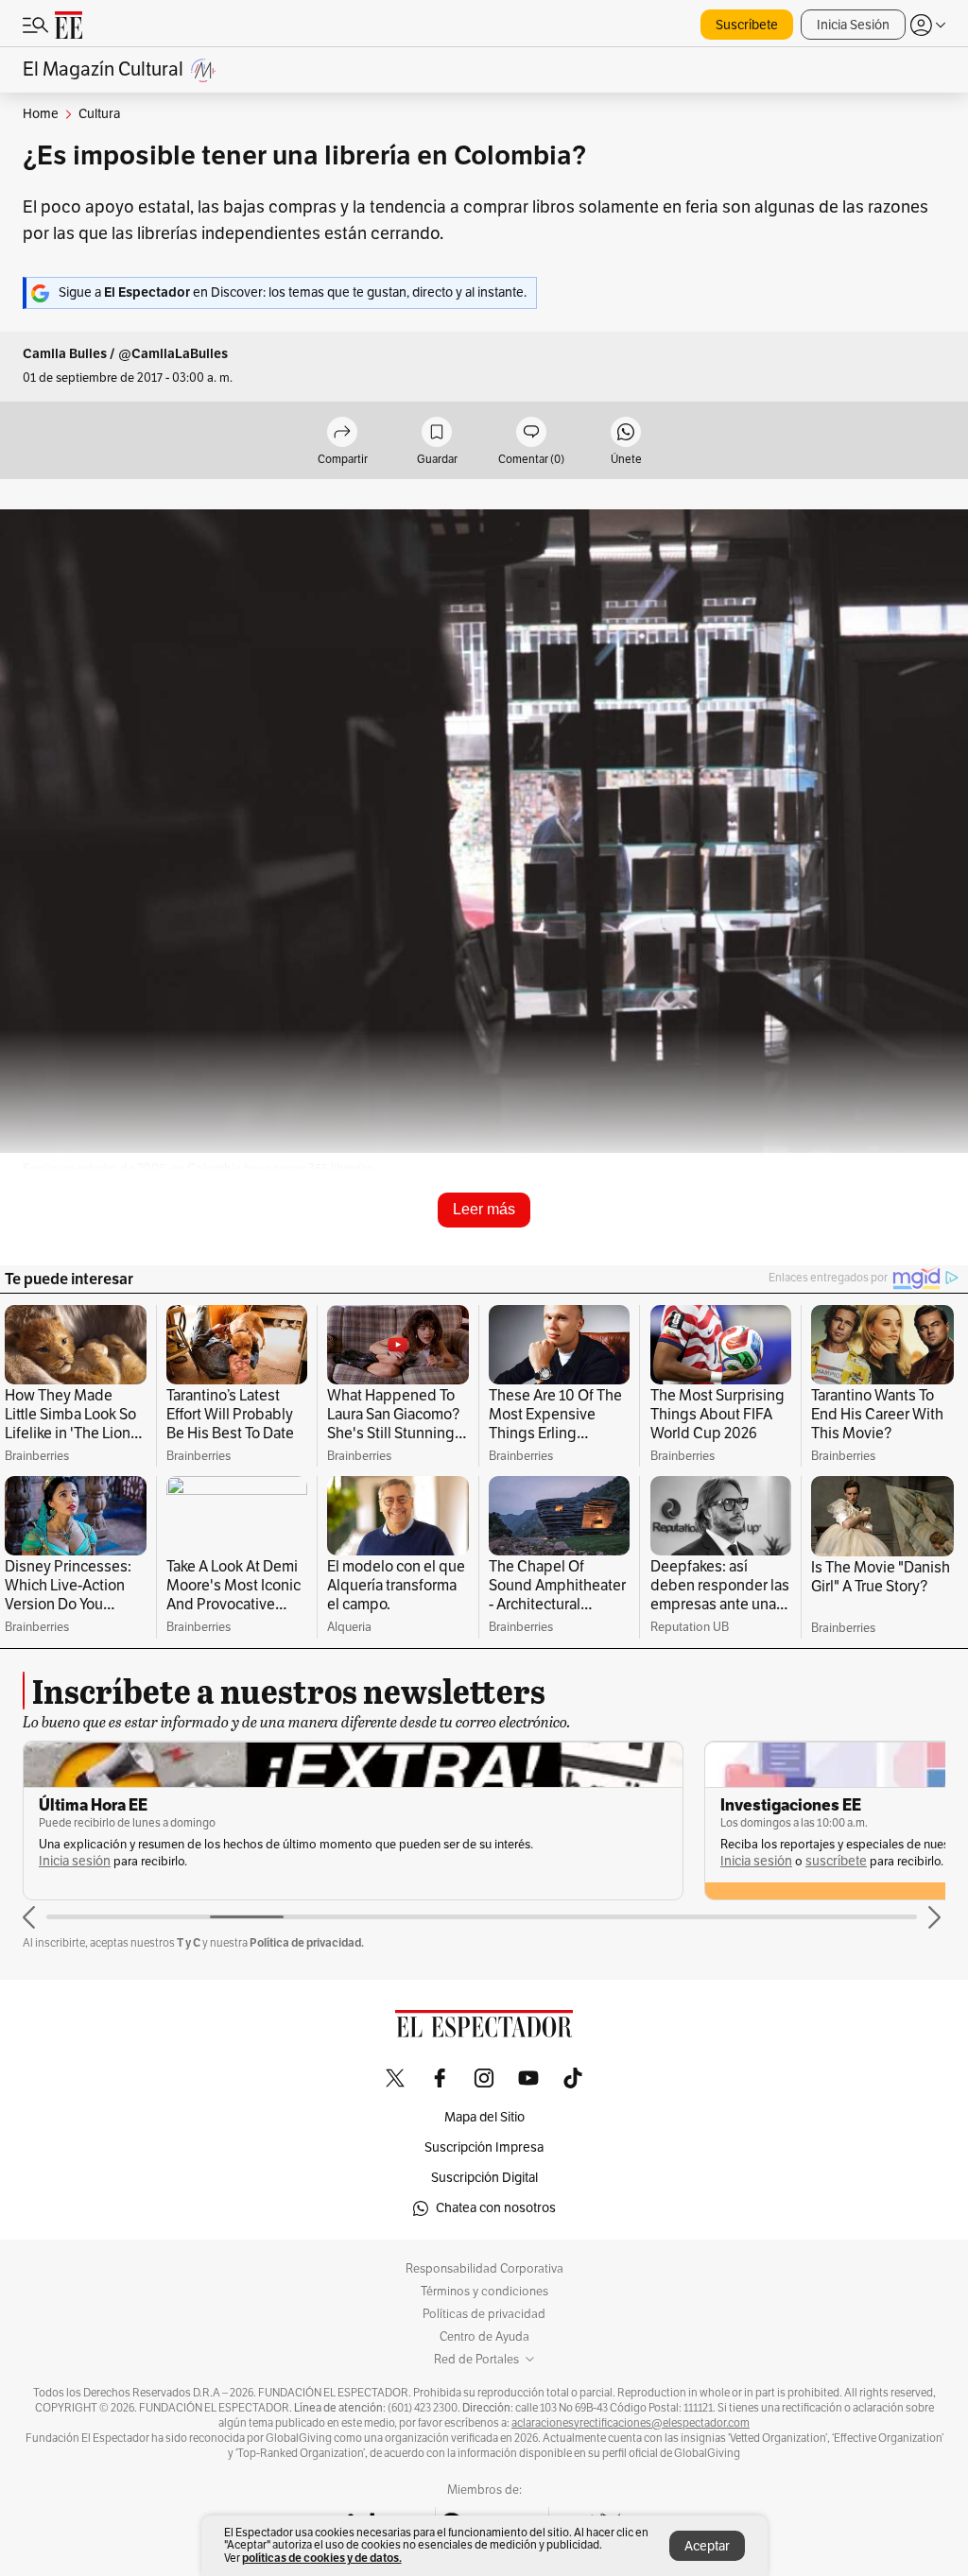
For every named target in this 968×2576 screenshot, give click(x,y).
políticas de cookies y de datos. (322, 2558)
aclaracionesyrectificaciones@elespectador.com (631, 2423)
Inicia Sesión (853, 25)
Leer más (484, 1209)
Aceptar (707, 2546)
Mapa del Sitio (484, 2117)
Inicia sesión (75, 1861)
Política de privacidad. (307, 1942)
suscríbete (836, 1861)
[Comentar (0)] (531, 433)
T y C (189, 1942)
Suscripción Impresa (484, 2147)
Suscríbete (747, 25)
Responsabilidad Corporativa (484, 2269)
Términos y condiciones (484, 2292)
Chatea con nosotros (496, 2208)
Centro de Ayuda (484, 2337)
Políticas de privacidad (484, 2314)
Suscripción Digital (484, 2178)
